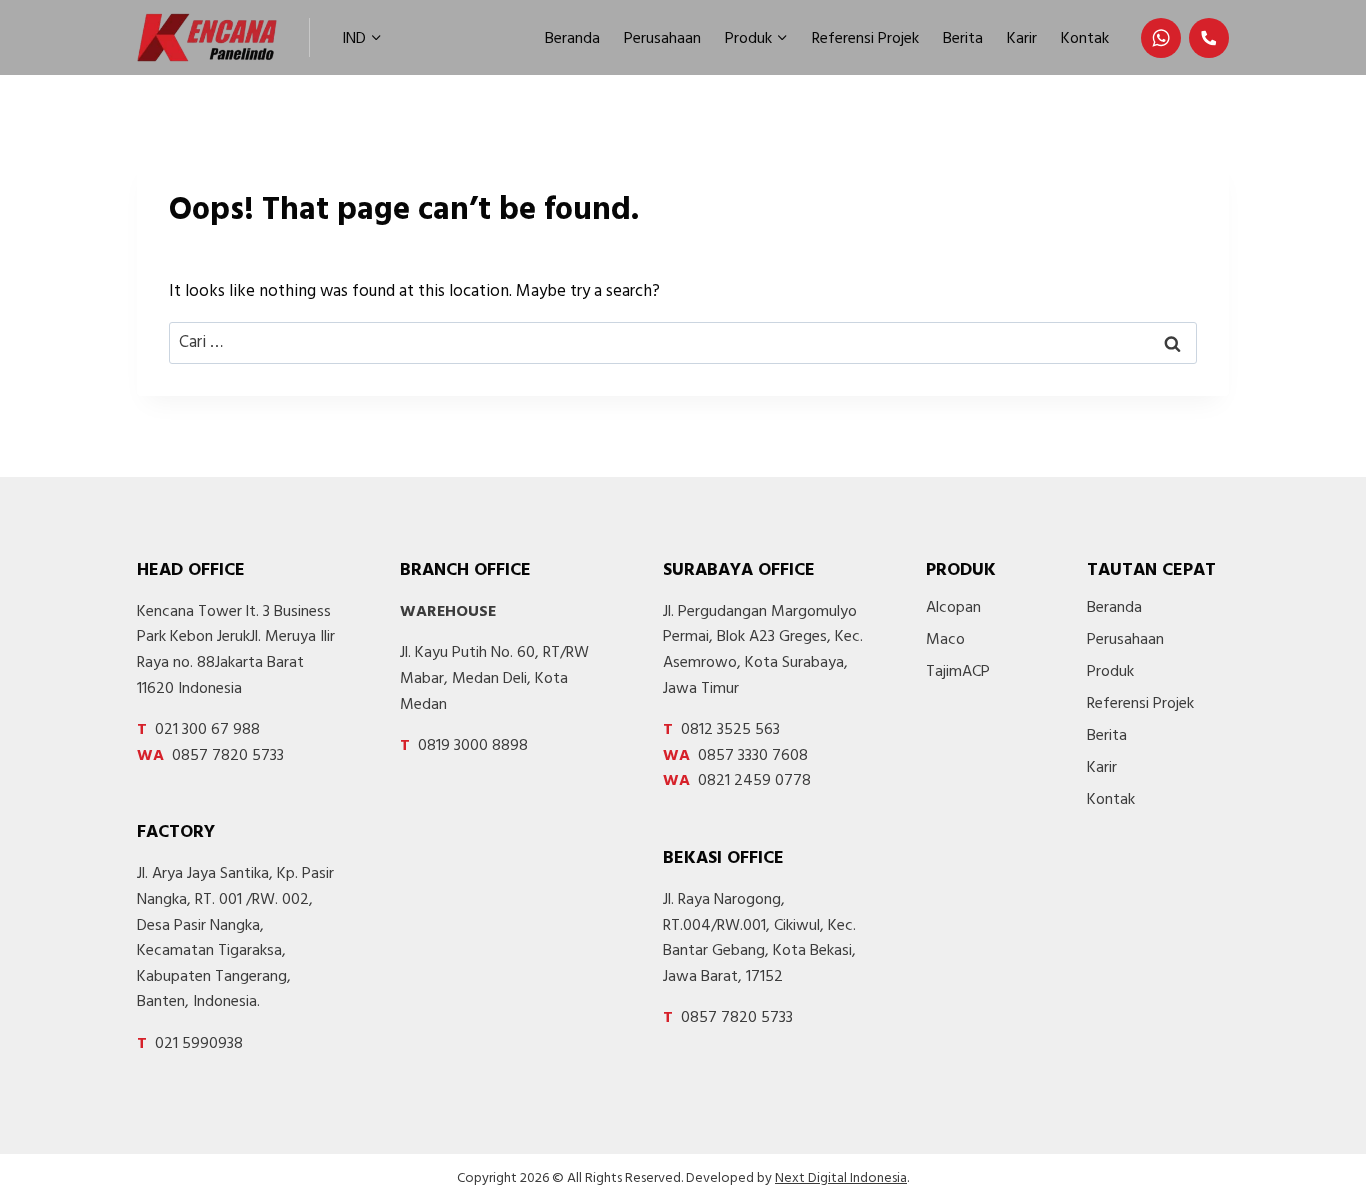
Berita (963, 39)
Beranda (572, 39)
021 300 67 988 (198, 730)
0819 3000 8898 (464, 746)
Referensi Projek (865, 39)
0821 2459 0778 (737, 781)
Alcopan (953, 608)
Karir (1022, 39)
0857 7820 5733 (210, 756)
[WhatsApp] (1161, 38)
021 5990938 (190, 1044)
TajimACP (958, 672)
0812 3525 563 (721, 730)
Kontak (1085, 39)
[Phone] (1209, 38)
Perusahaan (662, 39)
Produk (1110, 672)
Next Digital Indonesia (841, 1178)
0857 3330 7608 (735, 756)
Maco (945, 640)
